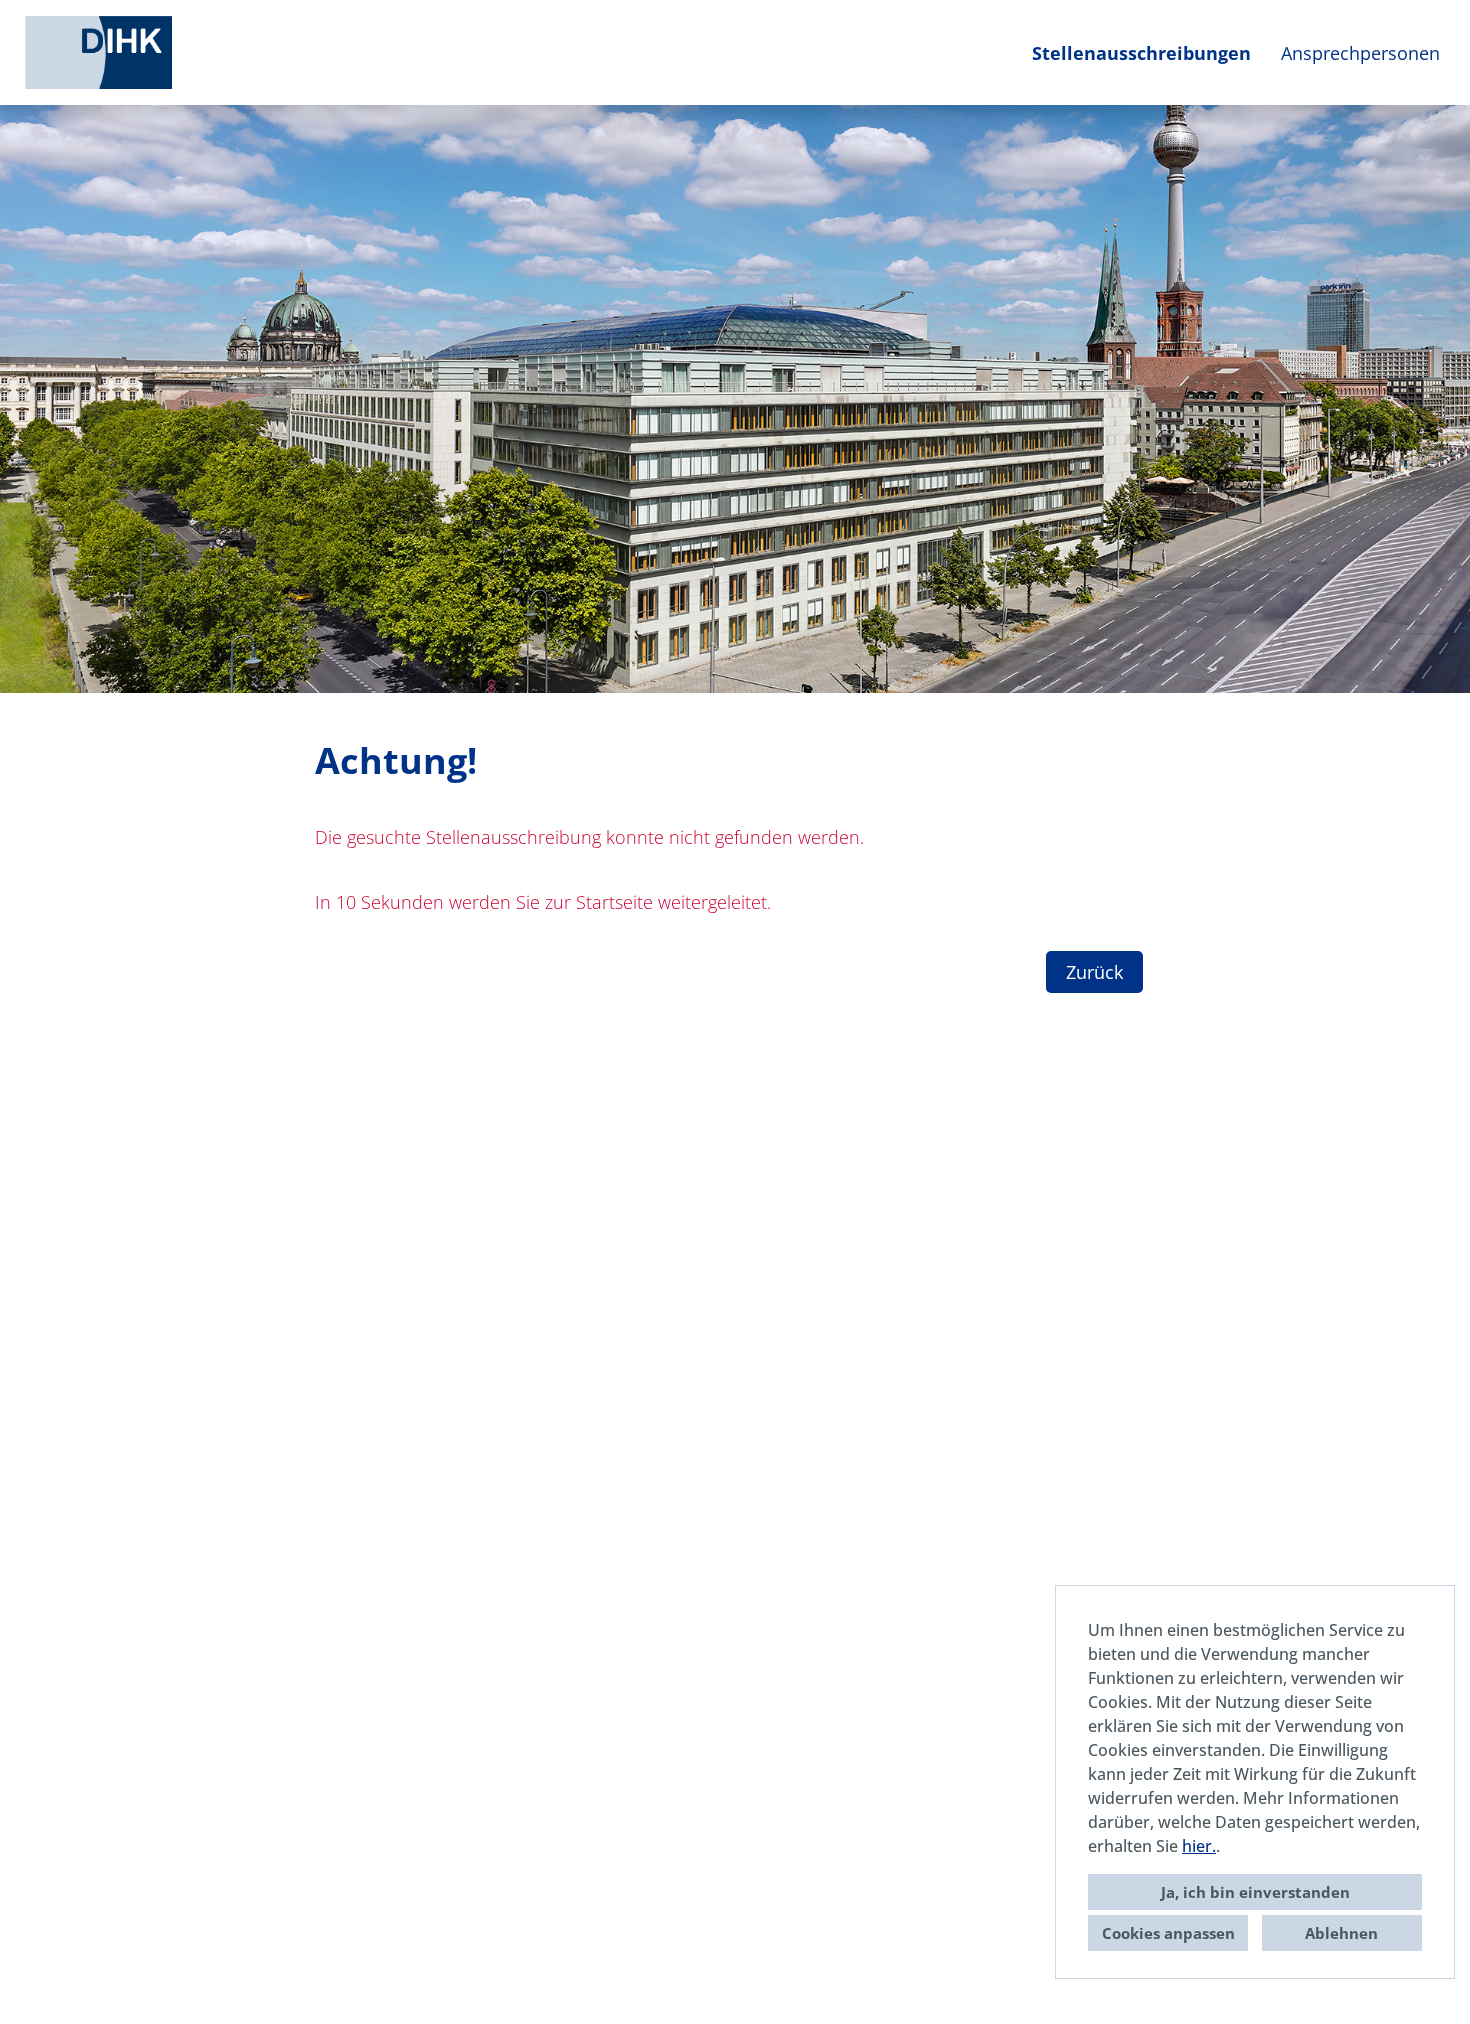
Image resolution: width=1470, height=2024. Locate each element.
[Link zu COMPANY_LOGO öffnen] (98, 52)
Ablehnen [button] (1341, 1933)
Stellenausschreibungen (1141, 53)
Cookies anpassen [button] (1168, 1933)
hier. (1199, 1846)
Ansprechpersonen (1360, 53)
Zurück (1094, 972)
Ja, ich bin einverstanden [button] (1255, 1892)
